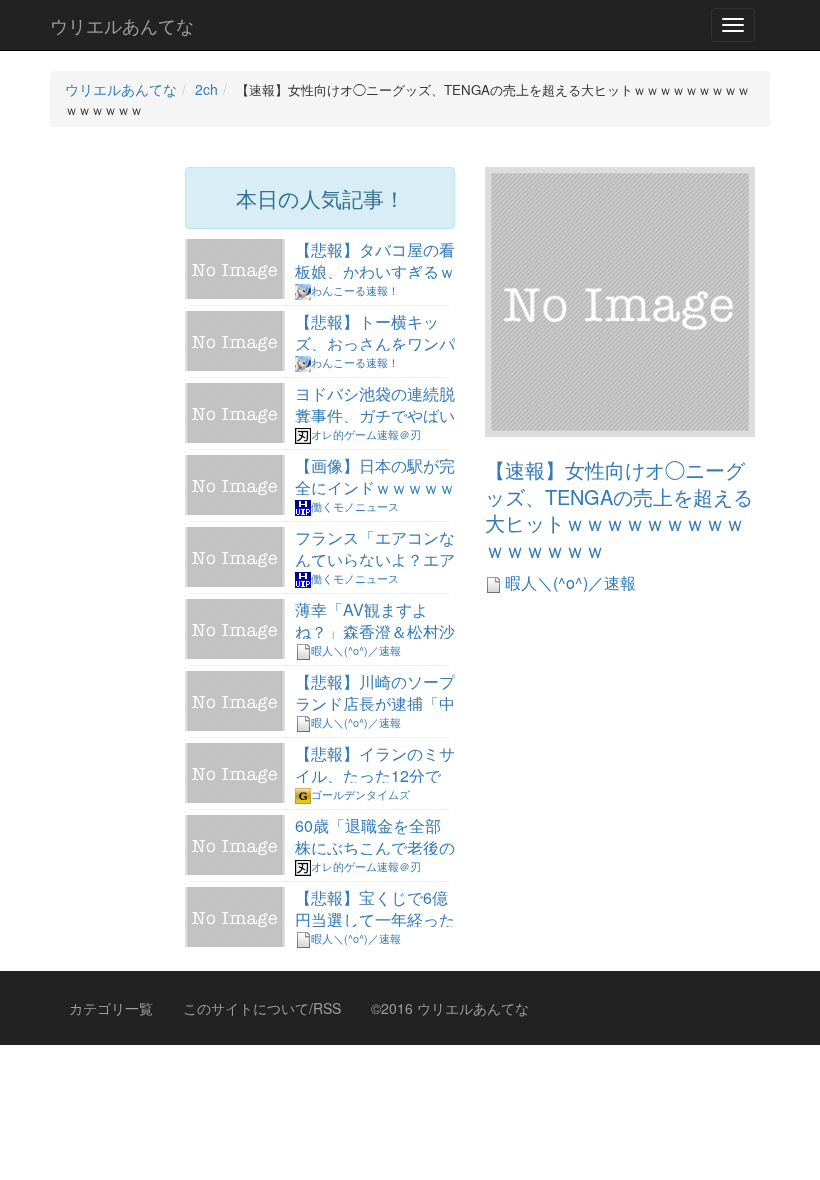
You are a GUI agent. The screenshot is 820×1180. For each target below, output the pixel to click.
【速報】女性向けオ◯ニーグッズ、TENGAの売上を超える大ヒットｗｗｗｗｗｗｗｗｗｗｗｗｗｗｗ (619, 509)
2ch (206, 89)
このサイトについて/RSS (262, 1008)
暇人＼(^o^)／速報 (568, 582)
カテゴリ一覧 (111, 1008)
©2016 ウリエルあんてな (450, 1008)
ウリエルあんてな (122, 25)
